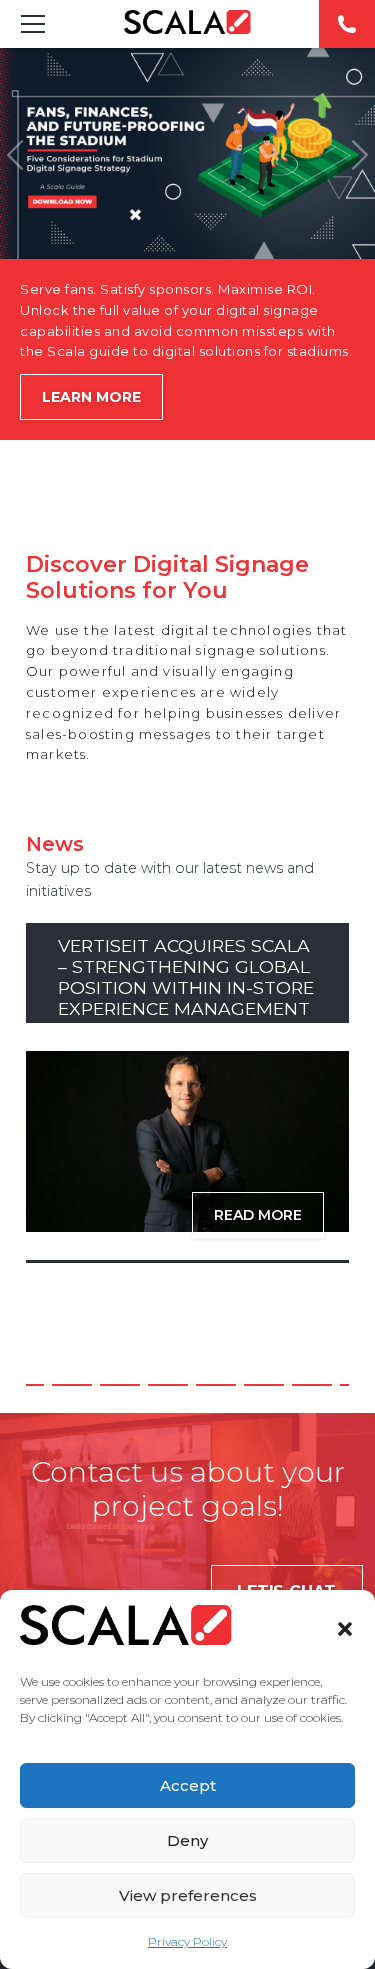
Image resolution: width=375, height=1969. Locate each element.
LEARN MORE (91, 397)
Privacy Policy (187, 1941)
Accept (188, 1785)
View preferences (188, 1895)
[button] (345, 1629)
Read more (258, 1215)
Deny (187, 1840)
